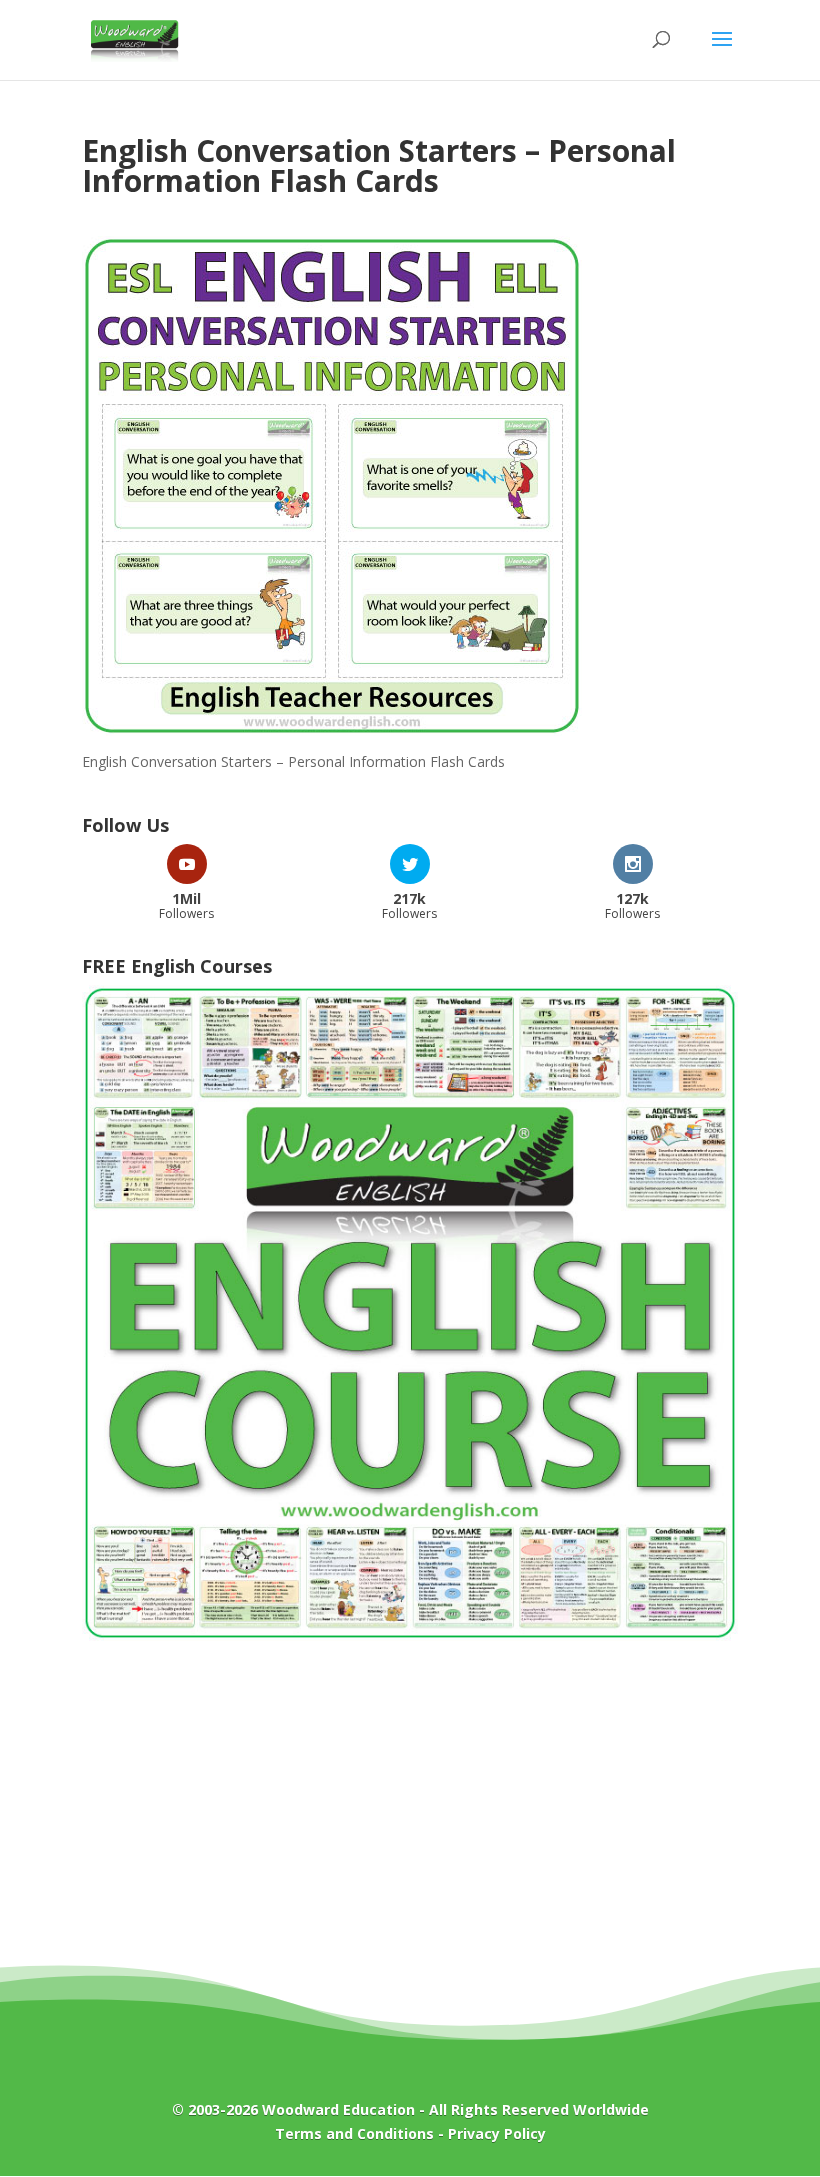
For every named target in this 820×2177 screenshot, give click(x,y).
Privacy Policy (497, 2133)
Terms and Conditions (354, 2133)
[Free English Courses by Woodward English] (410, 1635)
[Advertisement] (410, 1817)
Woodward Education (338, 2109)
